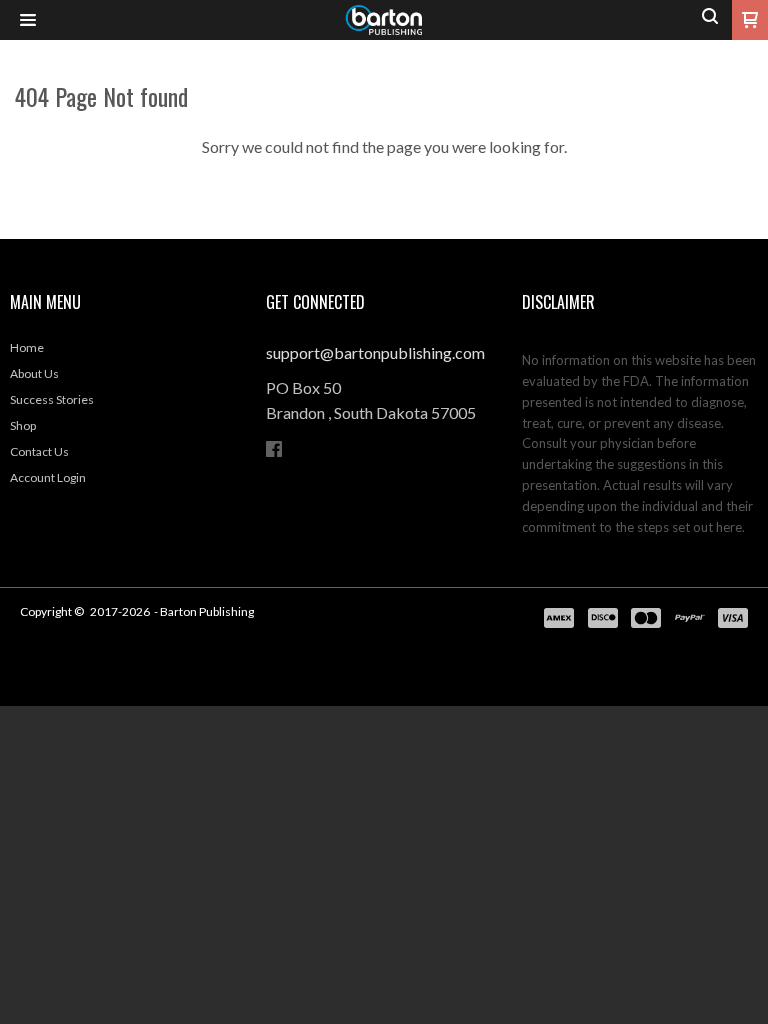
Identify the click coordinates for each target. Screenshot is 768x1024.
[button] (28, 20)
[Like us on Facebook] (274, 449)
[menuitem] (128, 353)
